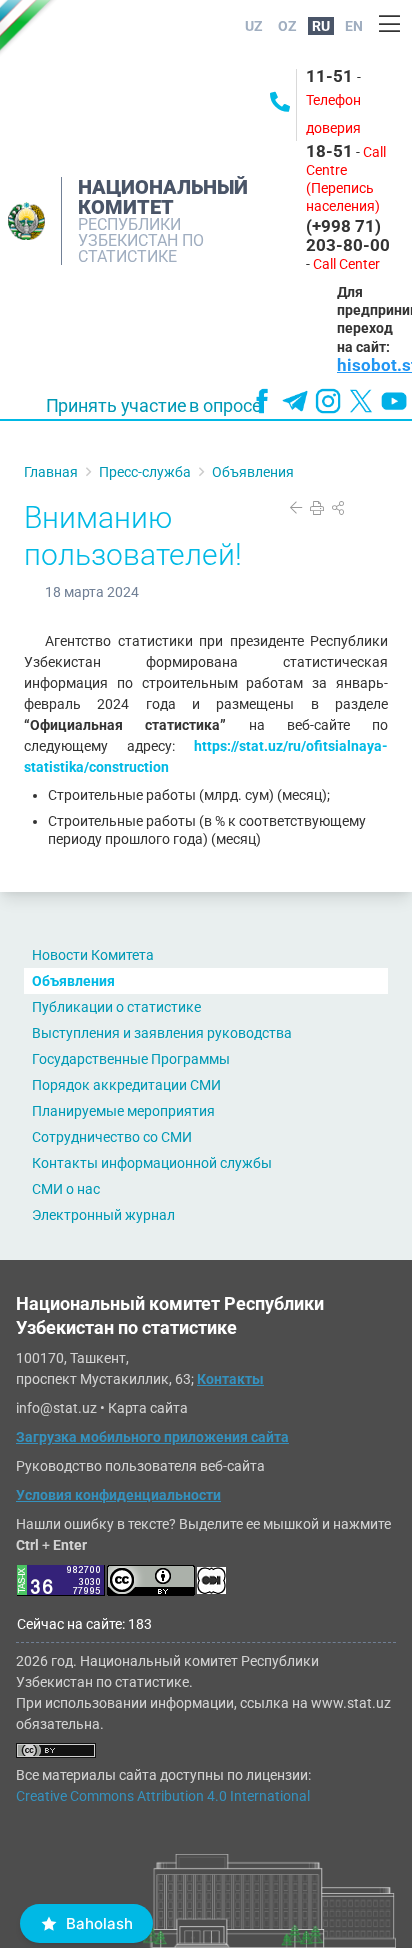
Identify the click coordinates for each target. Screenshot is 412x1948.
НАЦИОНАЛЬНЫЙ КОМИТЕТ (163, 197)
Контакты (230, 1379)
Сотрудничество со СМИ (112, 1137)
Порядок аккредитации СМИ (126, 1085)
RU (321, 26)
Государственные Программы (131, 1059)
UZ (254, 26)
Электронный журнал (103, 1215)
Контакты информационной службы (152, 1163)
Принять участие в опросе (153, 406)
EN (354, 26)
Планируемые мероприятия (123, 1111)
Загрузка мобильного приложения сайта (152, 1437)
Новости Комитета (93, 955)
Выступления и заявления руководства (162, 1033)
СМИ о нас (66, 1189)
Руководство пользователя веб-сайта (140, 1466)
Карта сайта (148, 1408)
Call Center (346, 264)
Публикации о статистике (116, 1007)
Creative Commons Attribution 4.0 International (163, 1796)
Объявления (73, 981)
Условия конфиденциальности (118, 1495)
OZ (287, 26)
